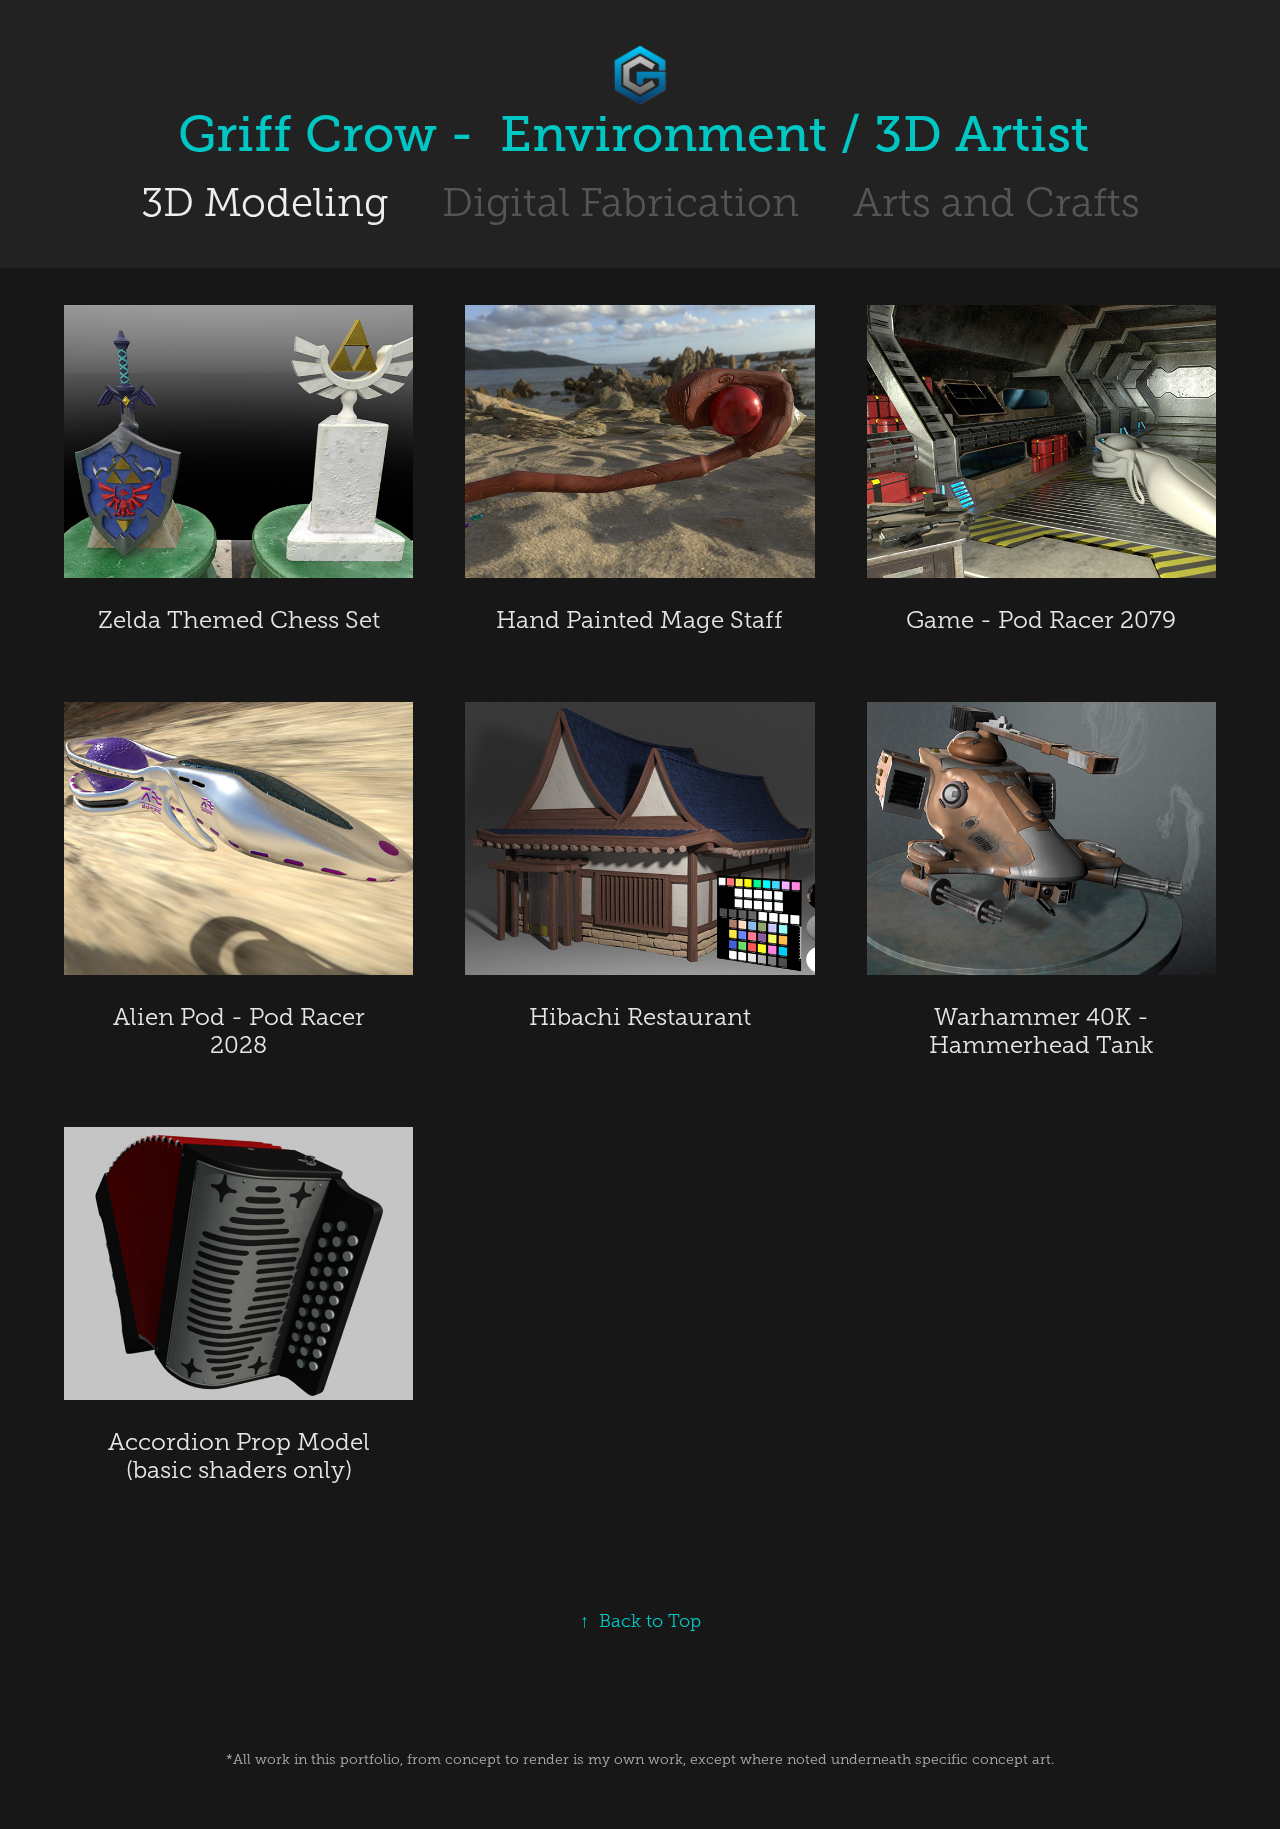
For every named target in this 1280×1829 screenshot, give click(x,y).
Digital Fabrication (620, 202)
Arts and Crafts (996, 202)
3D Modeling (264, 202)
